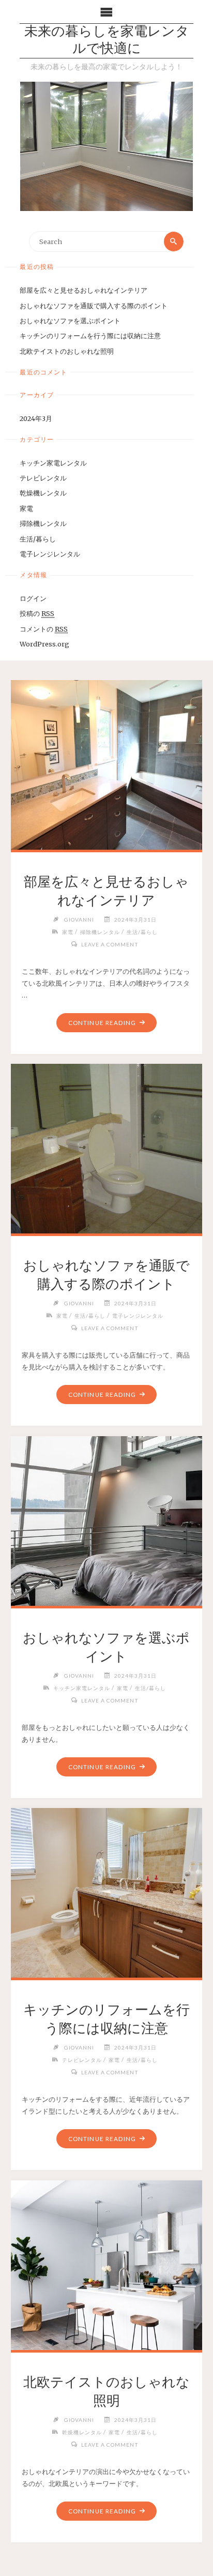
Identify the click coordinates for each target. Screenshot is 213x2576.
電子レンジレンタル (50, 554)
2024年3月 (36, 418)
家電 (26, 508)
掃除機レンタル (43, 523)
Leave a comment (110, 944)
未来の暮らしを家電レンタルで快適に (107, 41)
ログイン (33, 598)
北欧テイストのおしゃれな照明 (67, 351)
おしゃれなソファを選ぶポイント (70, 321)
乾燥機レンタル (43, 493)
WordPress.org (44, 644)
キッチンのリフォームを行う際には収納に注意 (90, 336)
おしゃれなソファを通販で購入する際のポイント (94, 306)
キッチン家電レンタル (53, 463)
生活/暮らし (38, 539)
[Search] (174, 242)
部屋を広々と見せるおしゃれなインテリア (83, 290)
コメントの (44, 629)
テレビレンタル (43, 478)
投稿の (37, 613)
